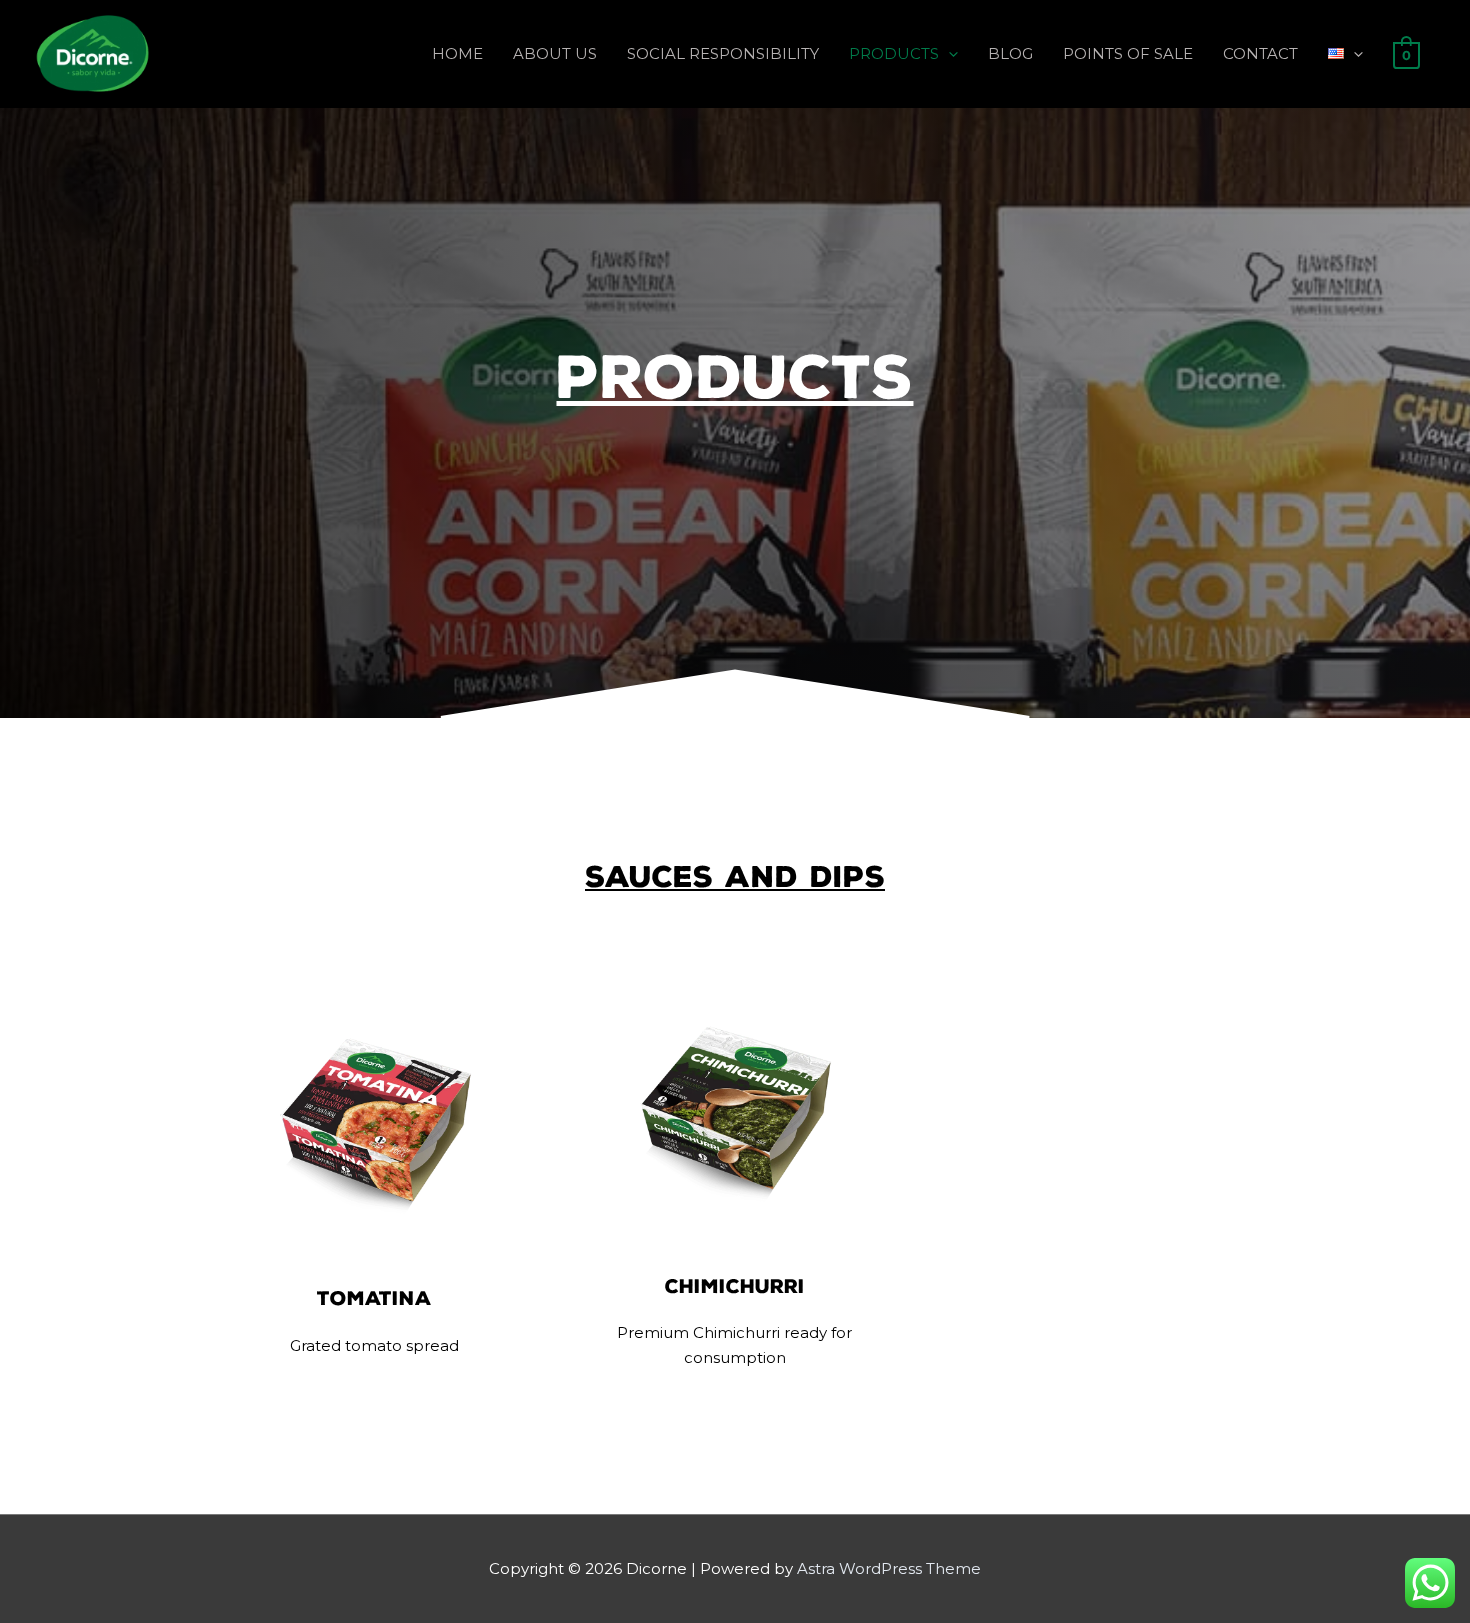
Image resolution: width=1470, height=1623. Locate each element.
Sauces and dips (735, 876)
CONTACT (1260, 53)
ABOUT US (555, 53)
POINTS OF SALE (1128, 53)
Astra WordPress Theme (889, 1568)
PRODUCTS (894, 53)
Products (734, 377)
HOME (457, 53)
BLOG (1010, 53)
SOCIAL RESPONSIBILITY (723, 53)
